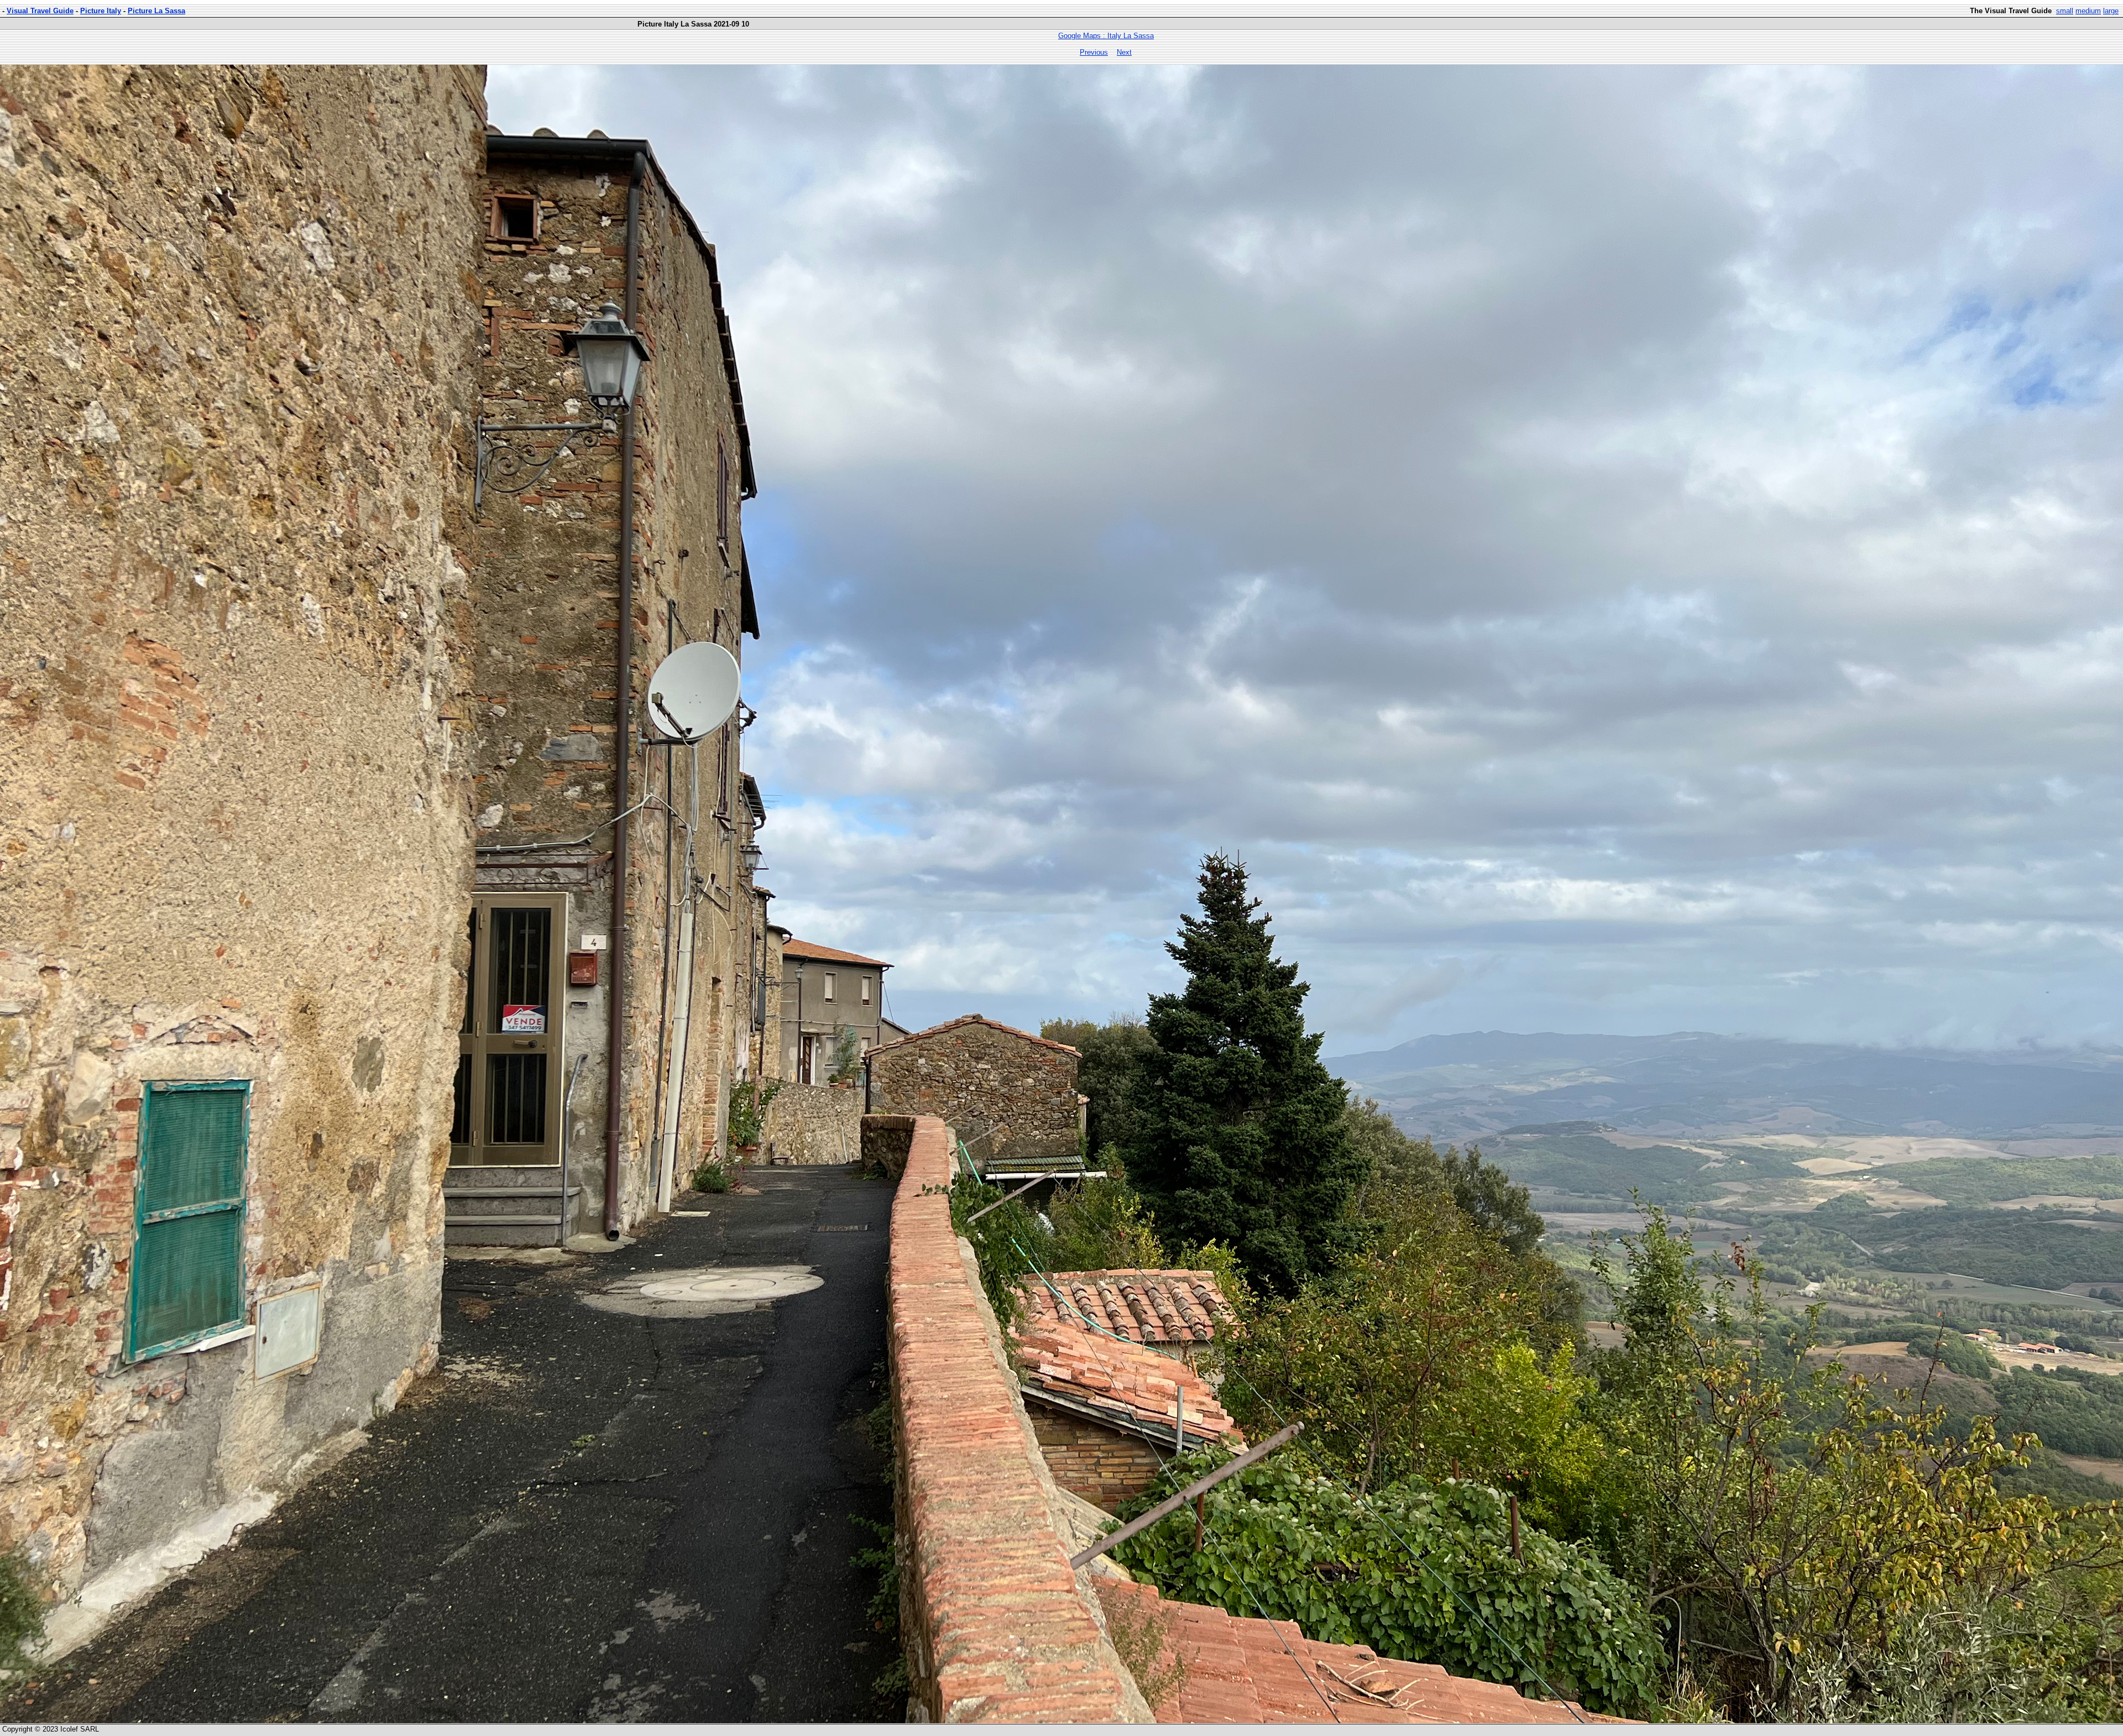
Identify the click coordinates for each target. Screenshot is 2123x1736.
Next (1124, 52)
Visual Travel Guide (40, 11)
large (2111, 11)
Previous (1094, 52)
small (2065, 11)
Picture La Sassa (156, 11)
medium (2088, 11)
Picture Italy (101, 11)
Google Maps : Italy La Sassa (1106, 36)
